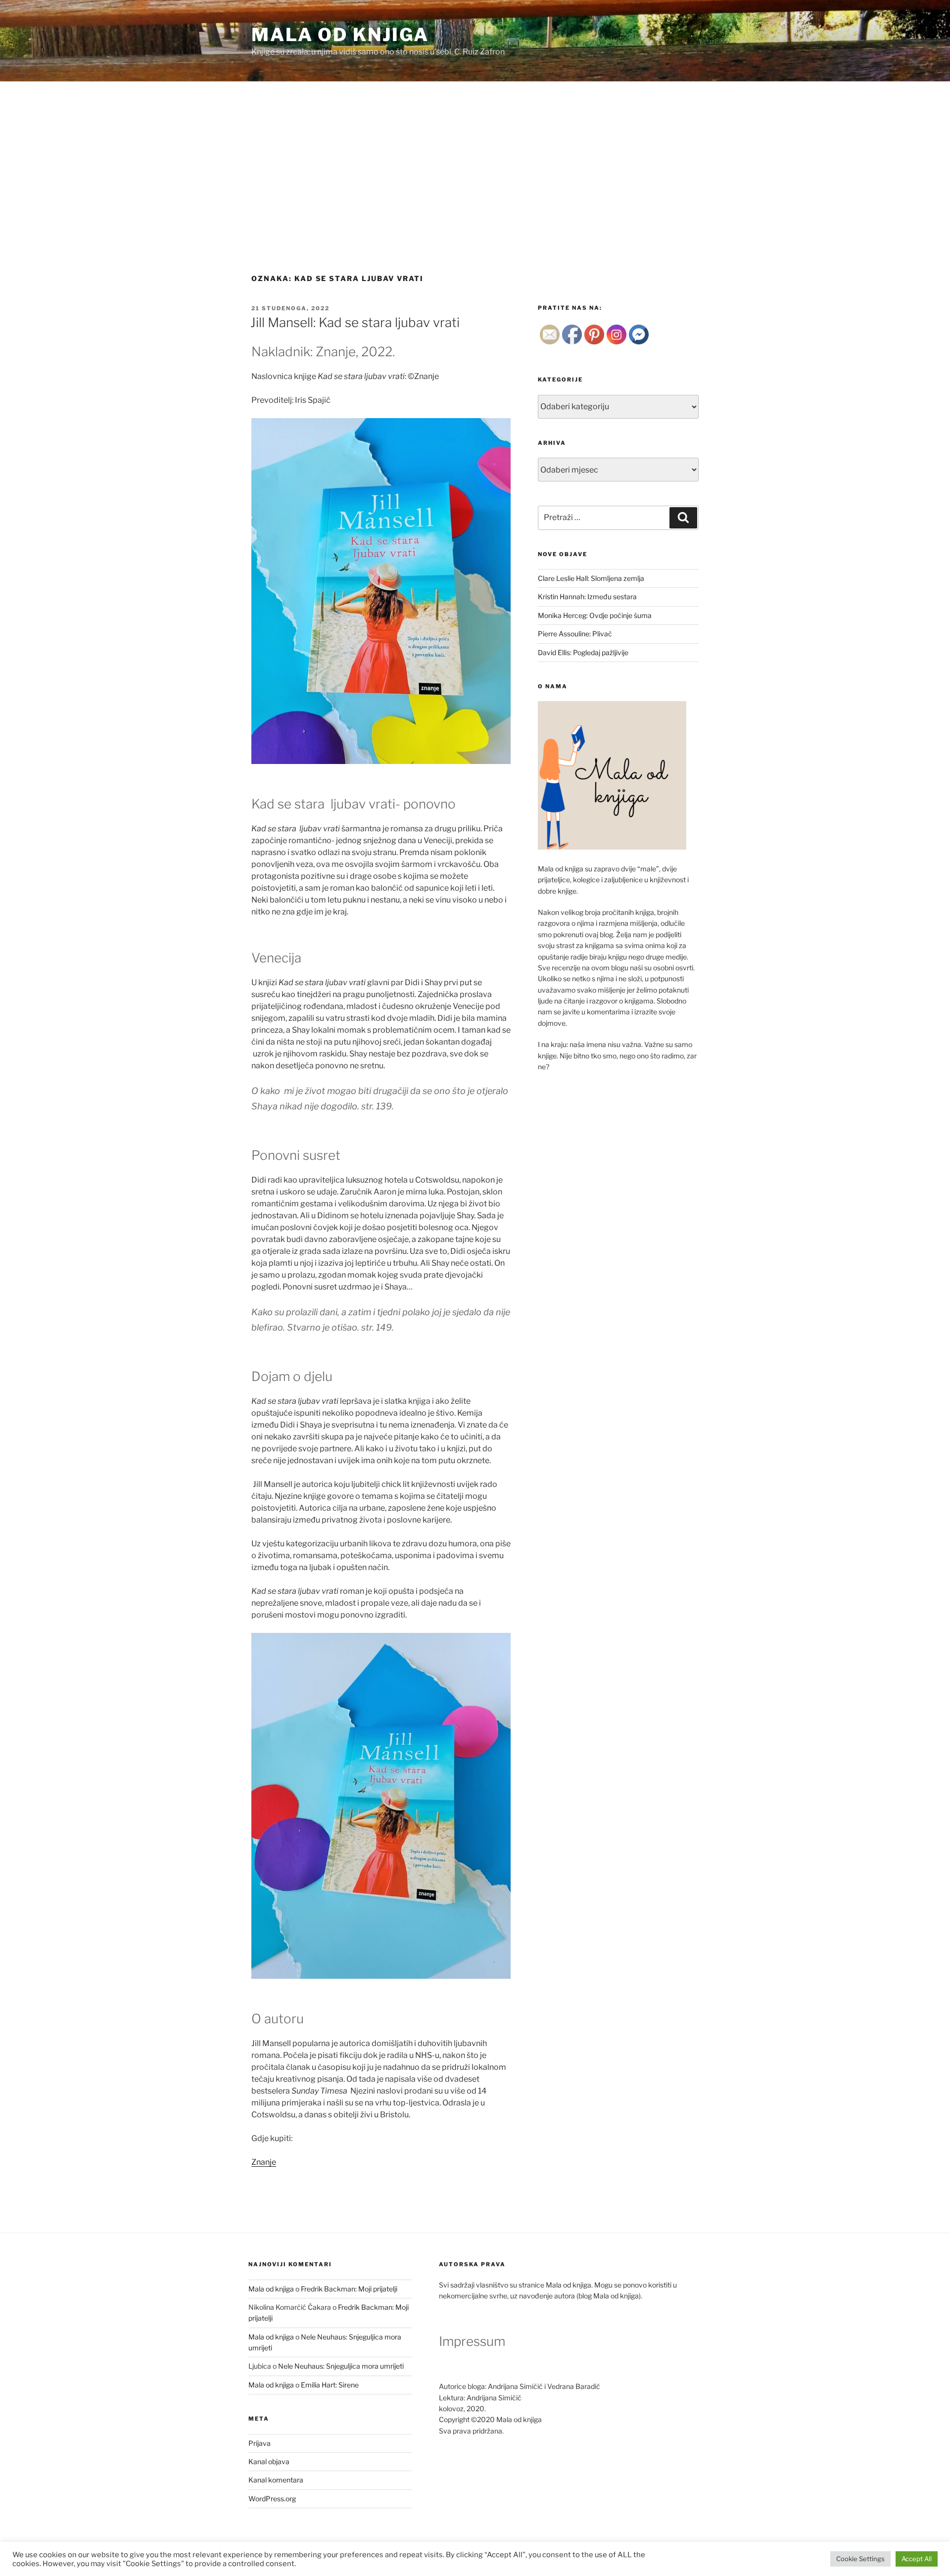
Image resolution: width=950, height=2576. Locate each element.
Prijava (260, 2443)
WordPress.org (272, 2499)
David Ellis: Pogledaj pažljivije (583, 652)
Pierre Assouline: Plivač (575, 634)
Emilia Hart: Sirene (330, 2385)
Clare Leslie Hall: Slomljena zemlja (591, 578)
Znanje (264, 2162)
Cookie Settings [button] (860, 2559)
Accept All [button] (917, 2559)
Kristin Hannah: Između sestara (587, 596)
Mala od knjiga (340, 35)
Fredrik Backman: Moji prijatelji (349, 2289)
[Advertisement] (475, 156)
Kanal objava (269, 2461)
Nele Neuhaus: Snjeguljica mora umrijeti (341, 2366)
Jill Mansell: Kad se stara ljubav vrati (355, 322)
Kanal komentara (276, 2480)
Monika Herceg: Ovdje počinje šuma (595, 615)
